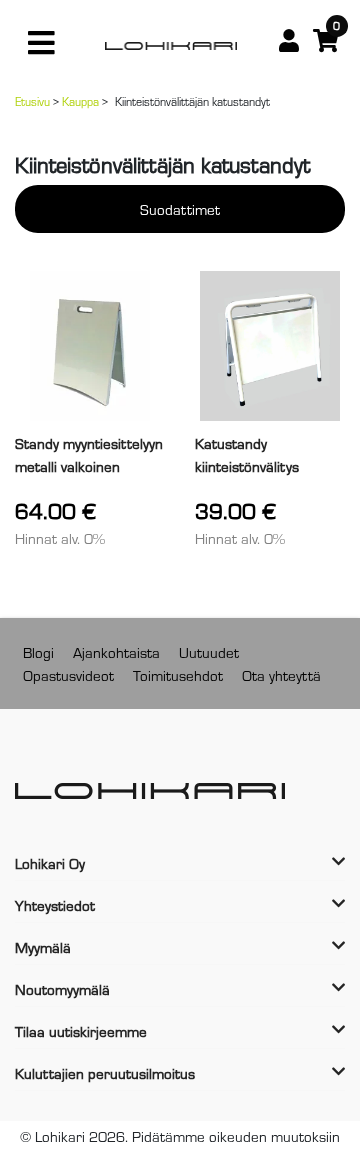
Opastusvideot (68, 674)
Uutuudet (209, 651)
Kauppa (80, 101)
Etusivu (32, 101)
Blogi (38, 651)
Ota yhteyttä (281, 674)
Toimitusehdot (178, 674)
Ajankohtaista (116, 651)
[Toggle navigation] (41, 43)
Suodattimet (180, 208)
